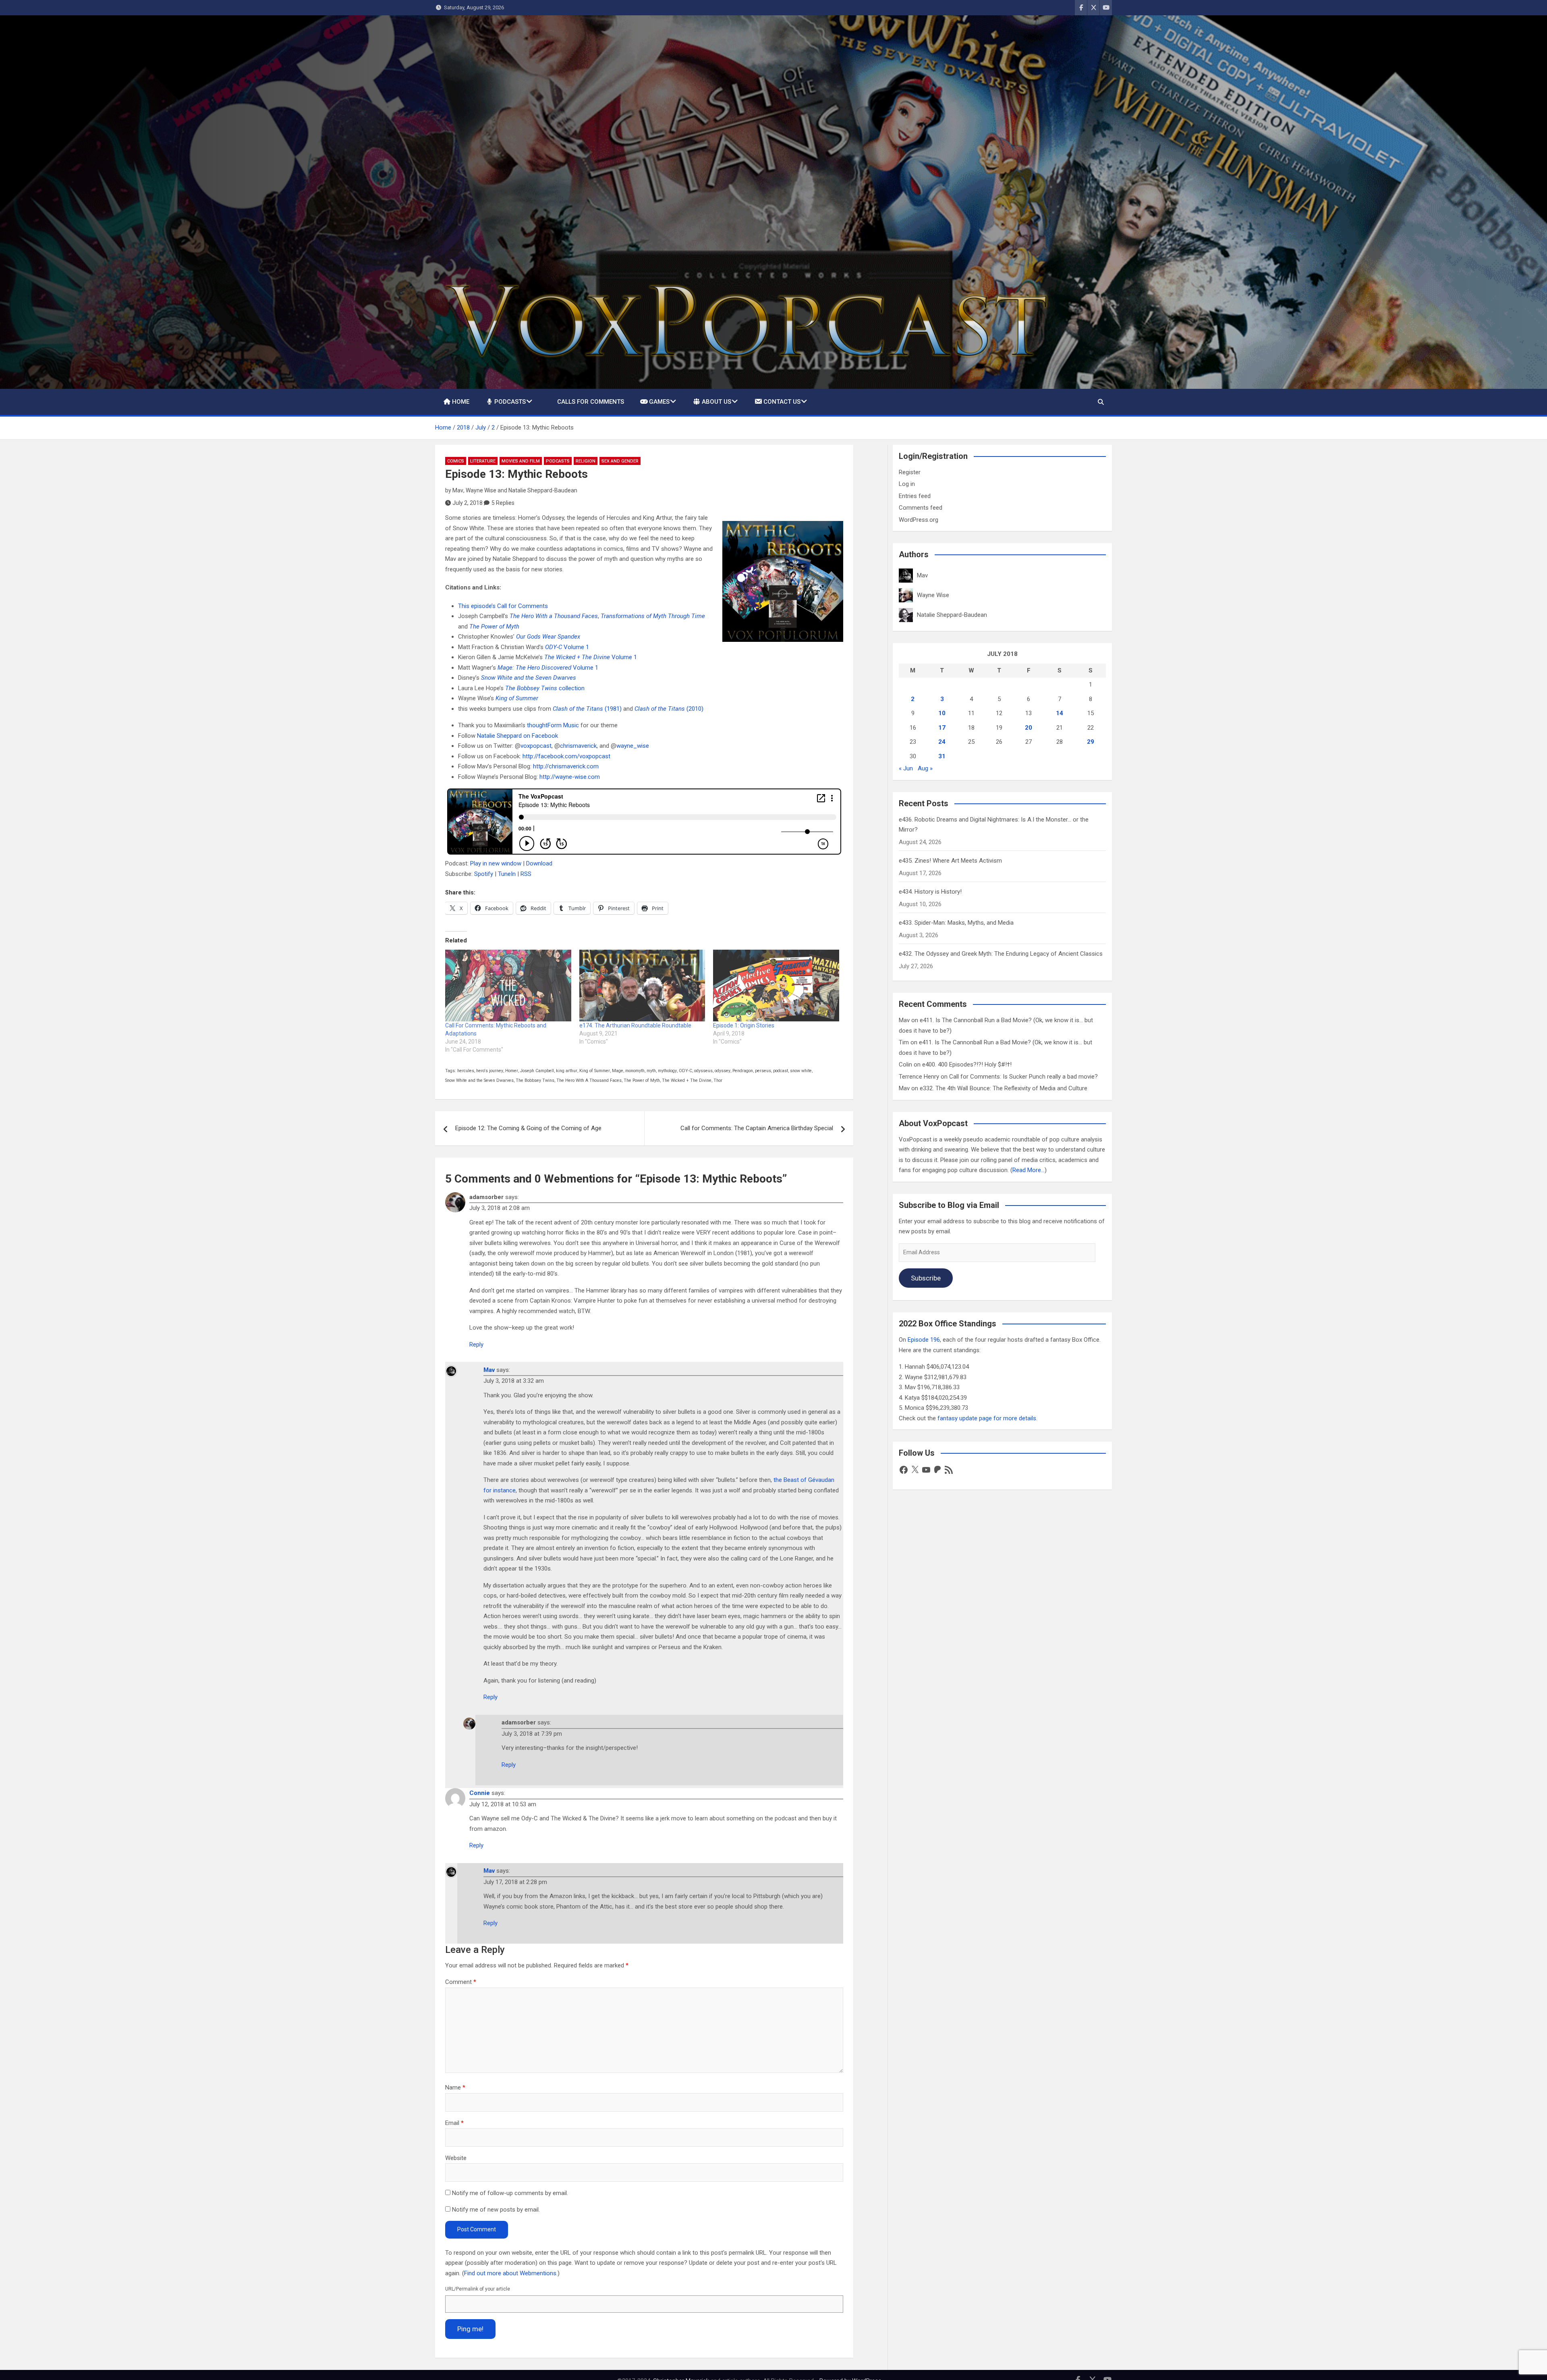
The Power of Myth (642, 1080)
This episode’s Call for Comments (503, 606)
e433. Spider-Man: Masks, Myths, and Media (956, 923)
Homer (512, 1071)
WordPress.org (919, 520)
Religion (586, 461)
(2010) (669, 709)
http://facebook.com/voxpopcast (566, 756)
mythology (667, 1071)
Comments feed (921, 508)
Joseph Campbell (537, 1071)
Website (456, 2158)
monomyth (635, 1071)
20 (1029, 728)
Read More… (1029, 1170)
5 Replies (503, 503)
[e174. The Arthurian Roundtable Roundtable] (642, 986)
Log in (907, 484)
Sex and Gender (620, 461)
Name (455, 2087)
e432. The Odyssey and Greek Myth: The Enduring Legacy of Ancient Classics (1001, 954)
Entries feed (915, 496)
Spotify (484, 874)
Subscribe (926, 1278)
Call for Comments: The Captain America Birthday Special (757, 1128)
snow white (801, 1071)
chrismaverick (578, 746)
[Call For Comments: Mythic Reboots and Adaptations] (508, 986)
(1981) (587, 709)
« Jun (906, 768)
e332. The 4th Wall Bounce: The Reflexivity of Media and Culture (1004, 1088)
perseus (763, 1071)
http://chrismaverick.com (566, 766)
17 (942, 728)
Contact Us (782, 402)
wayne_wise (633, 746)
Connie (480, 1793)
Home (461, 402)
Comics (456, 461)
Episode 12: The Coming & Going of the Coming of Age (528, 1128)
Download (539, 863)
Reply (476, 1345)
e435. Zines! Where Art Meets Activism (950, 861)
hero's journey (490, 1071)
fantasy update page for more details (987, 1418)
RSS (526, 874)
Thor (718, 1080)
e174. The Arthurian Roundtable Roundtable (635, 1025)
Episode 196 (924, 1340)
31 (942, 756)
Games (659, 402)
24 (942, 742)
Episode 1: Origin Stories (744, 1025)
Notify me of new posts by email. (496, 2210)
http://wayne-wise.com (570, 777)
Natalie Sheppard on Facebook (517, 736)
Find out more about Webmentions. (511, 2273)
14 (1060, 713)
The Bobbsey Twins (535, 1080)
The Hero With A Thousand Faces (589, 1080)
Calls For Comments (591, 402)
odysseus (703, 1071)
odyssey (723, 1071)
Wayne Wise (481, 490)
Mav (458, 490)
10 (942, 713)
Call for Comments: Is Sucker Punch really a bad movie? (1023, 1077)
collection (545, 688)
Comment (461, 1982)
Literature (483, 461)
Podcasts (510, 402)
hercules (466, 1071)
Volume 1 (567, 647)
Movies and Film (521, 461)
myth (651, 1071)
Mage (618, 1071)
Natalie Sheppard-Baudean (543, 490)
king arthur (567, 1071)
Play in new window (496, 863)
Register (910, 472)
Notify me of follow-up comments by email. (510, 2193)
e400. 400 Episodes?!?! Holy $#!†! (967, 1064)
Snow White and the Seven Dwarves (479, 1080)
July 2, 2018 (468, 503)
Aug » (925, 768)
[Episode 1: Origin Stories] (776, 986)
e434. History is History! (930, 892)
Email (454, 2123)
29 (1091, 742)
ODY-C (685, 1071)
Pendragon (743, 1071)
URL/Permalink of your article (478, 2289)
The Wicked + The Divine (687, 1080)
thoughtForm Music (553, 725)
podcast (781, 1071)
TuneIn (507, 874)
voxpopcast (536, 746)
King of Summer (595, 1071)
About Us (716, 402)
